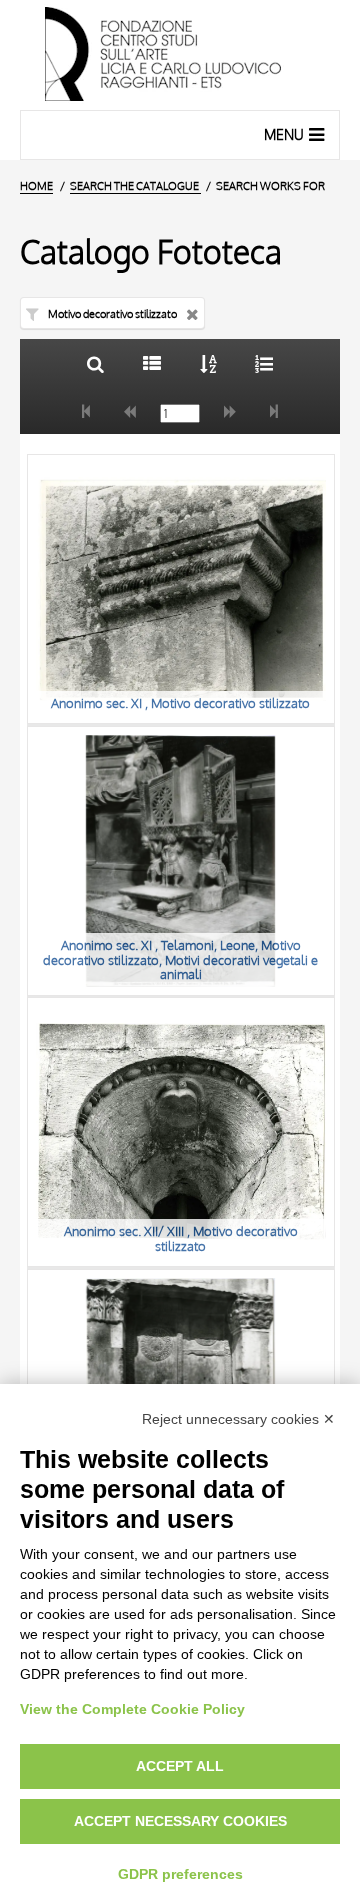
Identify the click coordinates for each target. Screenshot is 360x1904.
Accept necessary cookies (180, 1821)
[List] (151, 363)
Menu (284, 134)
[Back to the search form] (95, 363)
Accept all (180, 1766)
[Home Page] (180, 55)
